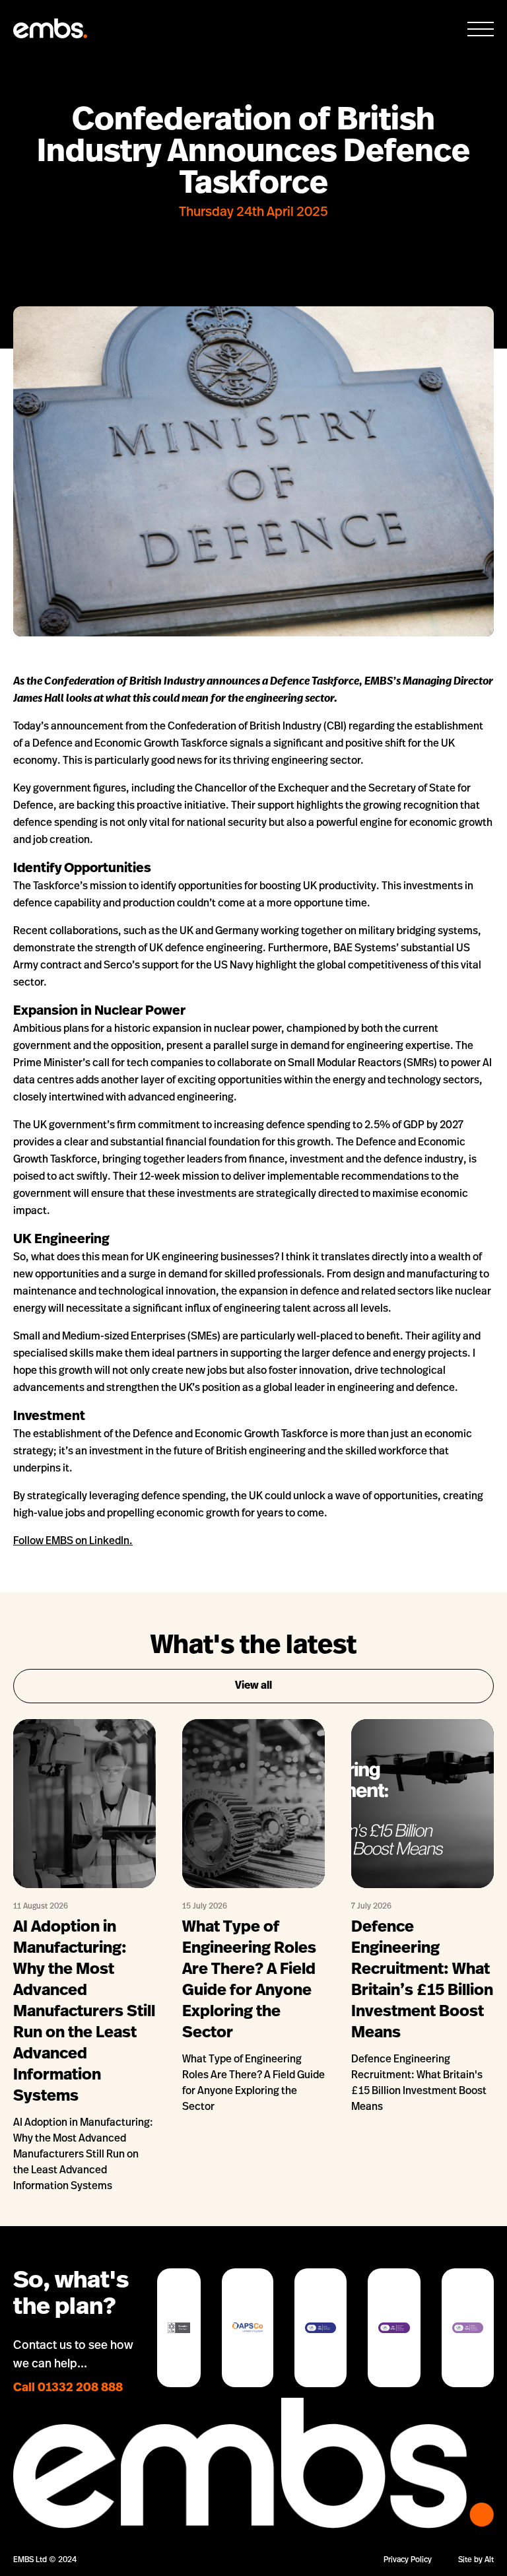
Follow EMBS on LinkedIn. (73, 1542)
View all (253, 1686)
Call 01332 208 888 (68, 2389)
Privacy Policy (408, 2560)
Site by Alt (476, 2560)
